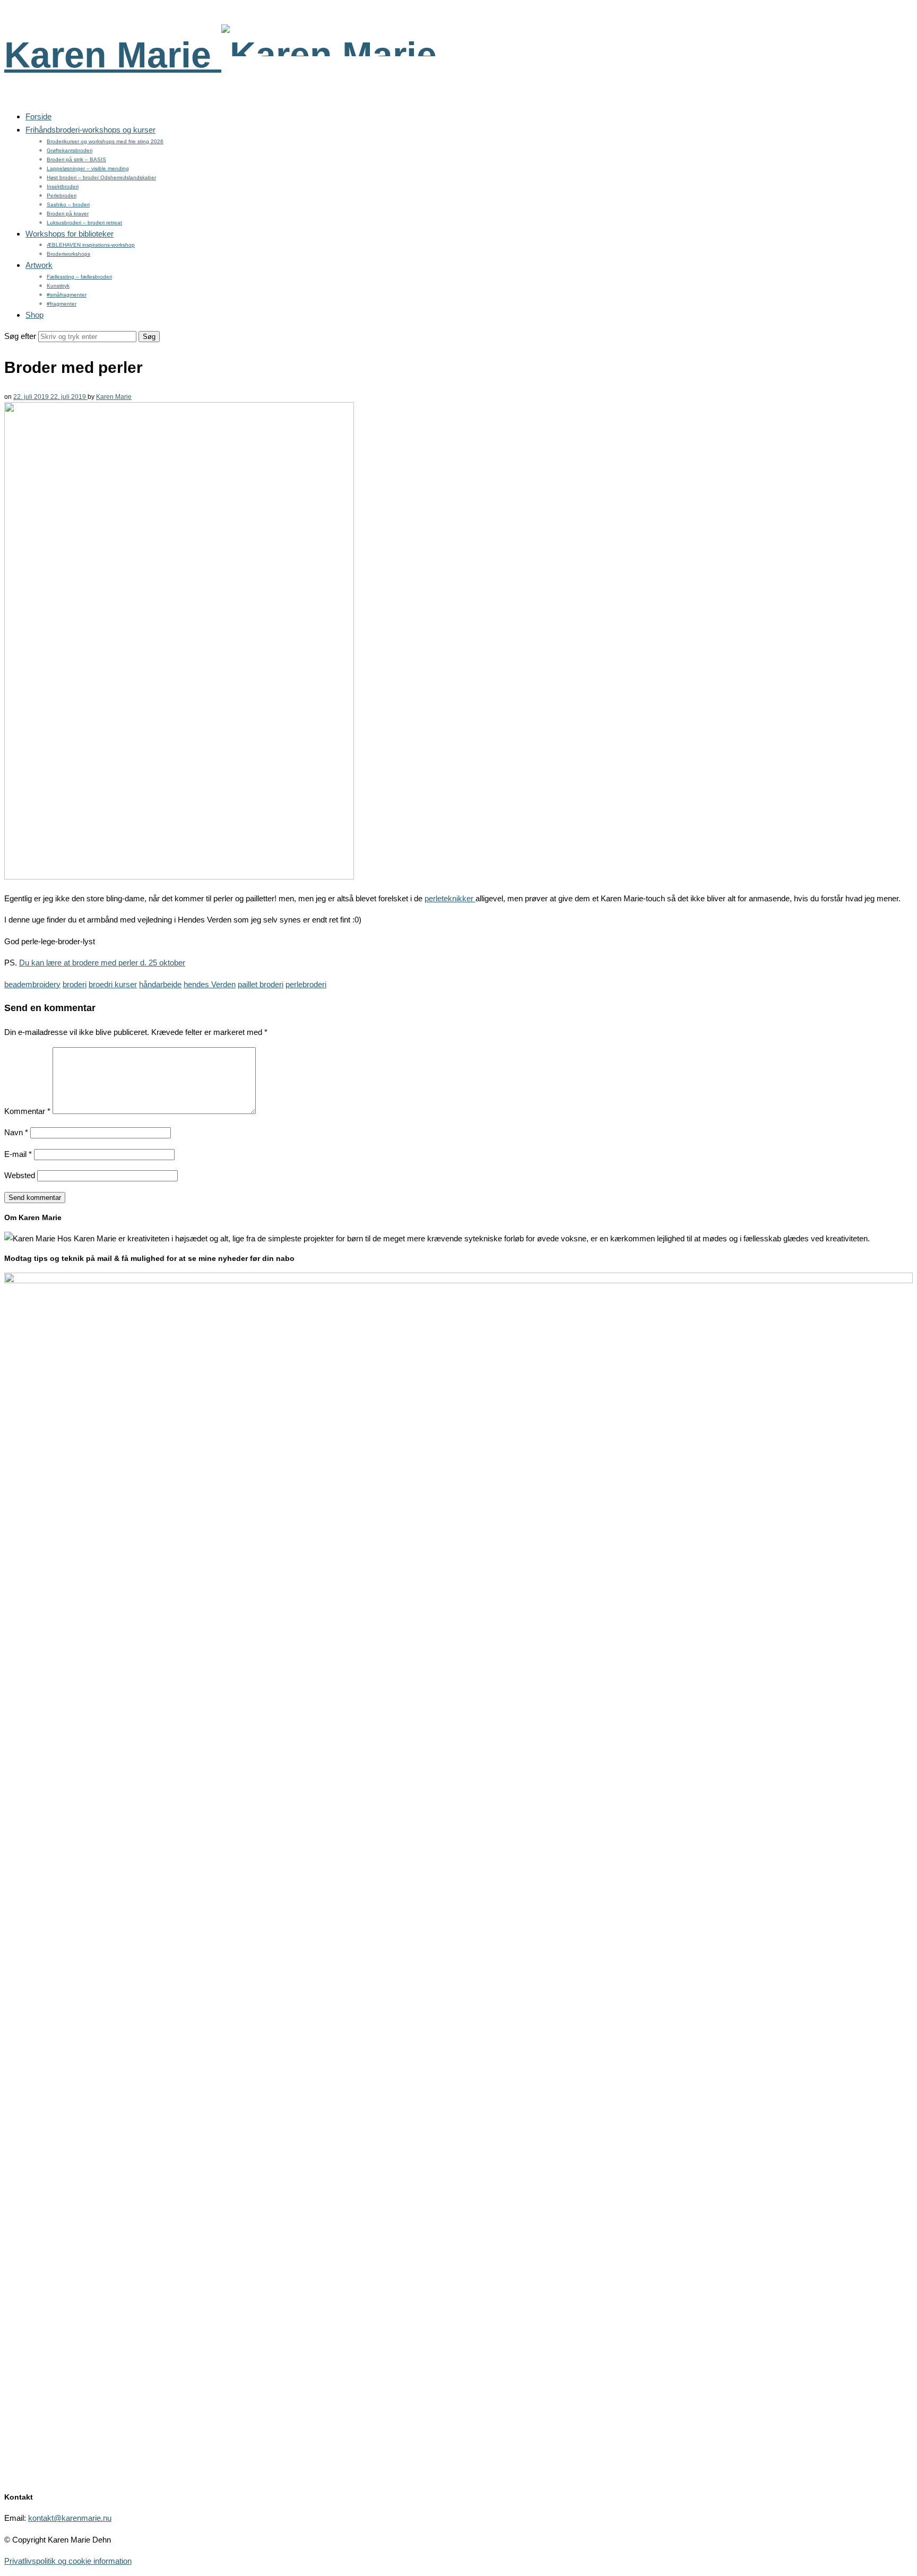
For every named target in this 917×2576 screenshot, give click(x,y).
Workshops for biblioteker (70, 234)
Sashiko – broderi (68, 204)
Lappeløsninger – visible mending (88, 168)
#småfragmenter (67, 295)
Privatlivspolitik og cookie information (68, 2561)
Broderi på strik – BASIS (76, 159)
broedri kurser (113, 984)
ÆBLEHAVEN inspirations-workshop (91, 245)
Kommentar (27, 1111)
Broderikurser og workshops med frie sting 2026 (105, 141)
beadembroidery (32, 984)
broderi (75, 984)
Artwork (39, 265)
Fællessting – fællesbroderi (79, 277)
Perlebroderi (62, 195)
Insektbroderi (63, 186)
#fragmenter (62, 304)
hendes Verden (210, 984)
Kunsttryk (58, 286)
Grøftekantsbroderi (70, 150)
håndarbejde (160, 984)
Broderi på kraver (68, 214)
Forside (38, 116)
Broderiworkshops (68, 254)
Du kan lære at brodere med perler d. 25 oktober (102, 963)
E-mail (18, 1154)
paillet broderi (261, 984)
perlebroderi (306, 984)
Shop (34, 315)
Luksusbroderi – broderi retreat (84, 223)
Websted (20, 1175)
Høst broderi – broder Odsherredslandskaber (101, 177)
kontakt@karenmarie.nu (70, 2518)
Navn (16, 1132)
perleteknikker (450, 898)
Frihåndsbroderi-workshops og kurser (90, 130)
